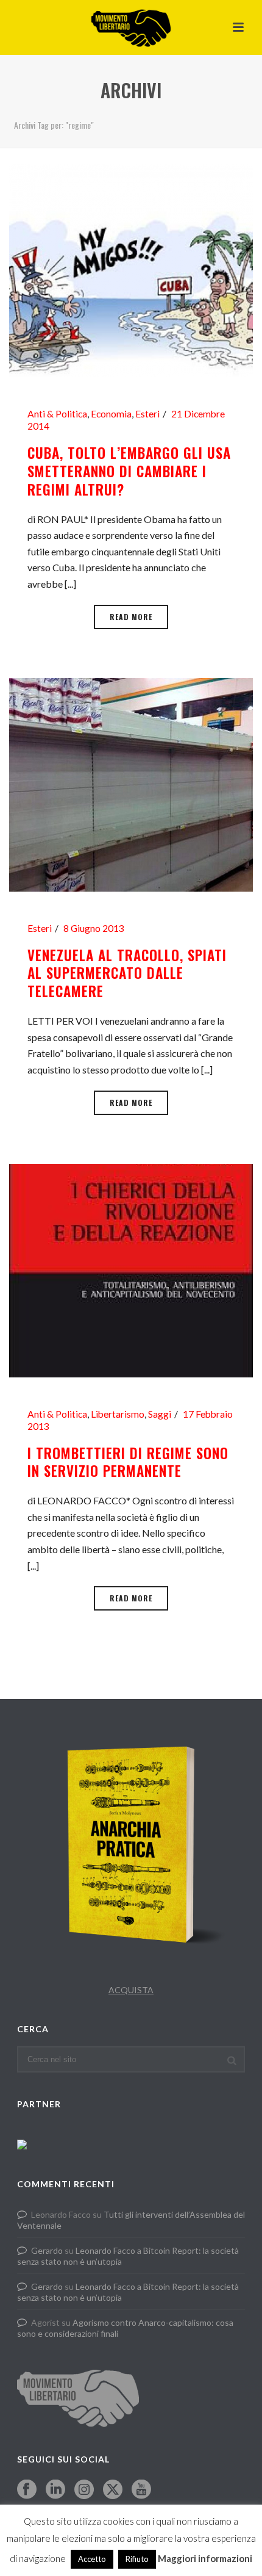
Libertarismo (118, 1414)
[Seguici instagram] (84, 2490)
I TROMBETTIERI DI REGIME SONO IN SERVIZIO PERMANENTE (128, 1462)
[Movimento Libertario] (131, 27)
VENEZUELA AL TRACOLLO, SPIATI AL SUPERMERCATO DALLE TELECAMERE (127, 973)
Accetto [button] (92, 2559)
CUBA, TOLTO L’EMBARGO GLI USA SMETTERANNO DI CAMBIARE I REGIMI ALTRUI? (129, 471)
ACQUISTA (131, 1990)
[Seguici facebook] (27, 2490)
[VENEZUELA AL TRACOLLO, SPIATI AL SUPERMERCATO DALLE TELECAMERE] (131, 783)
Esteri (147, 414)
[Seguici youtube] (141, 2490)
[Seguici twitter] (113, 2490)
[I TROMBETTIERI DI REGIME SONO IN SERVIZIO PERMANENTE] (131, 1269)
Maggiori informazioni (205, 2558)
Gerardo (47, 2250)
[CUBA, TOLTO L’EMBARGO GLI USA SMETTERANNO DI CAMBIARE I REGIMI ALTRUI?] (131, 269)
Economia (111, 414)
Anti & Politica (57, 414)
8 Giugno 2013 (94, 928)
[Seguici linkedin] (55, 2490)
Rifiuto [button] (137, 2559)
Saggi (160, 1414)
